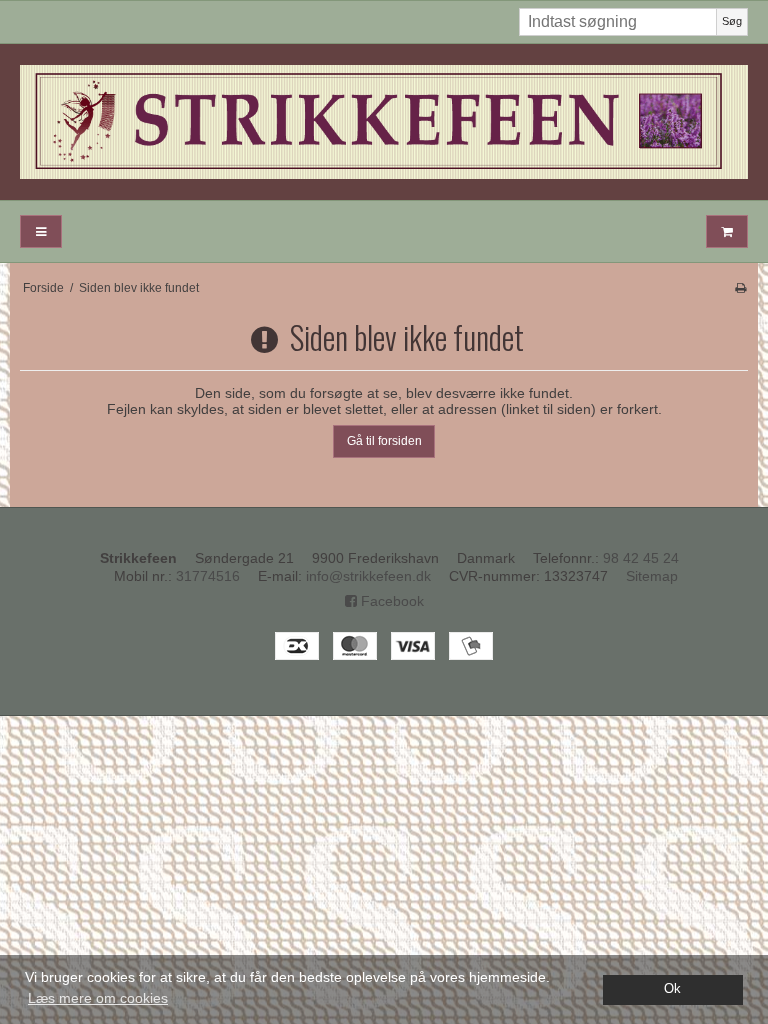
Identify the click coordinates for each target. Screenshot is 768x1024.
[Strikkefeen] (384, 122)
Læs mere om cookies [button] (98, 998)
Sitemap (652, 576)
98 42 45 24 (641, 558)
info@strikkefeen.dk (368, 576)
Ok (672, 989)
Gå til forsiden (384, 441)
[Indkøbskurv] (727, 231)
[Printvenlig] (740, 288)
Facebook (390, 601)
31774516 (208, 576)
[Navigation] (41, 231)
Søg (732, 21)
